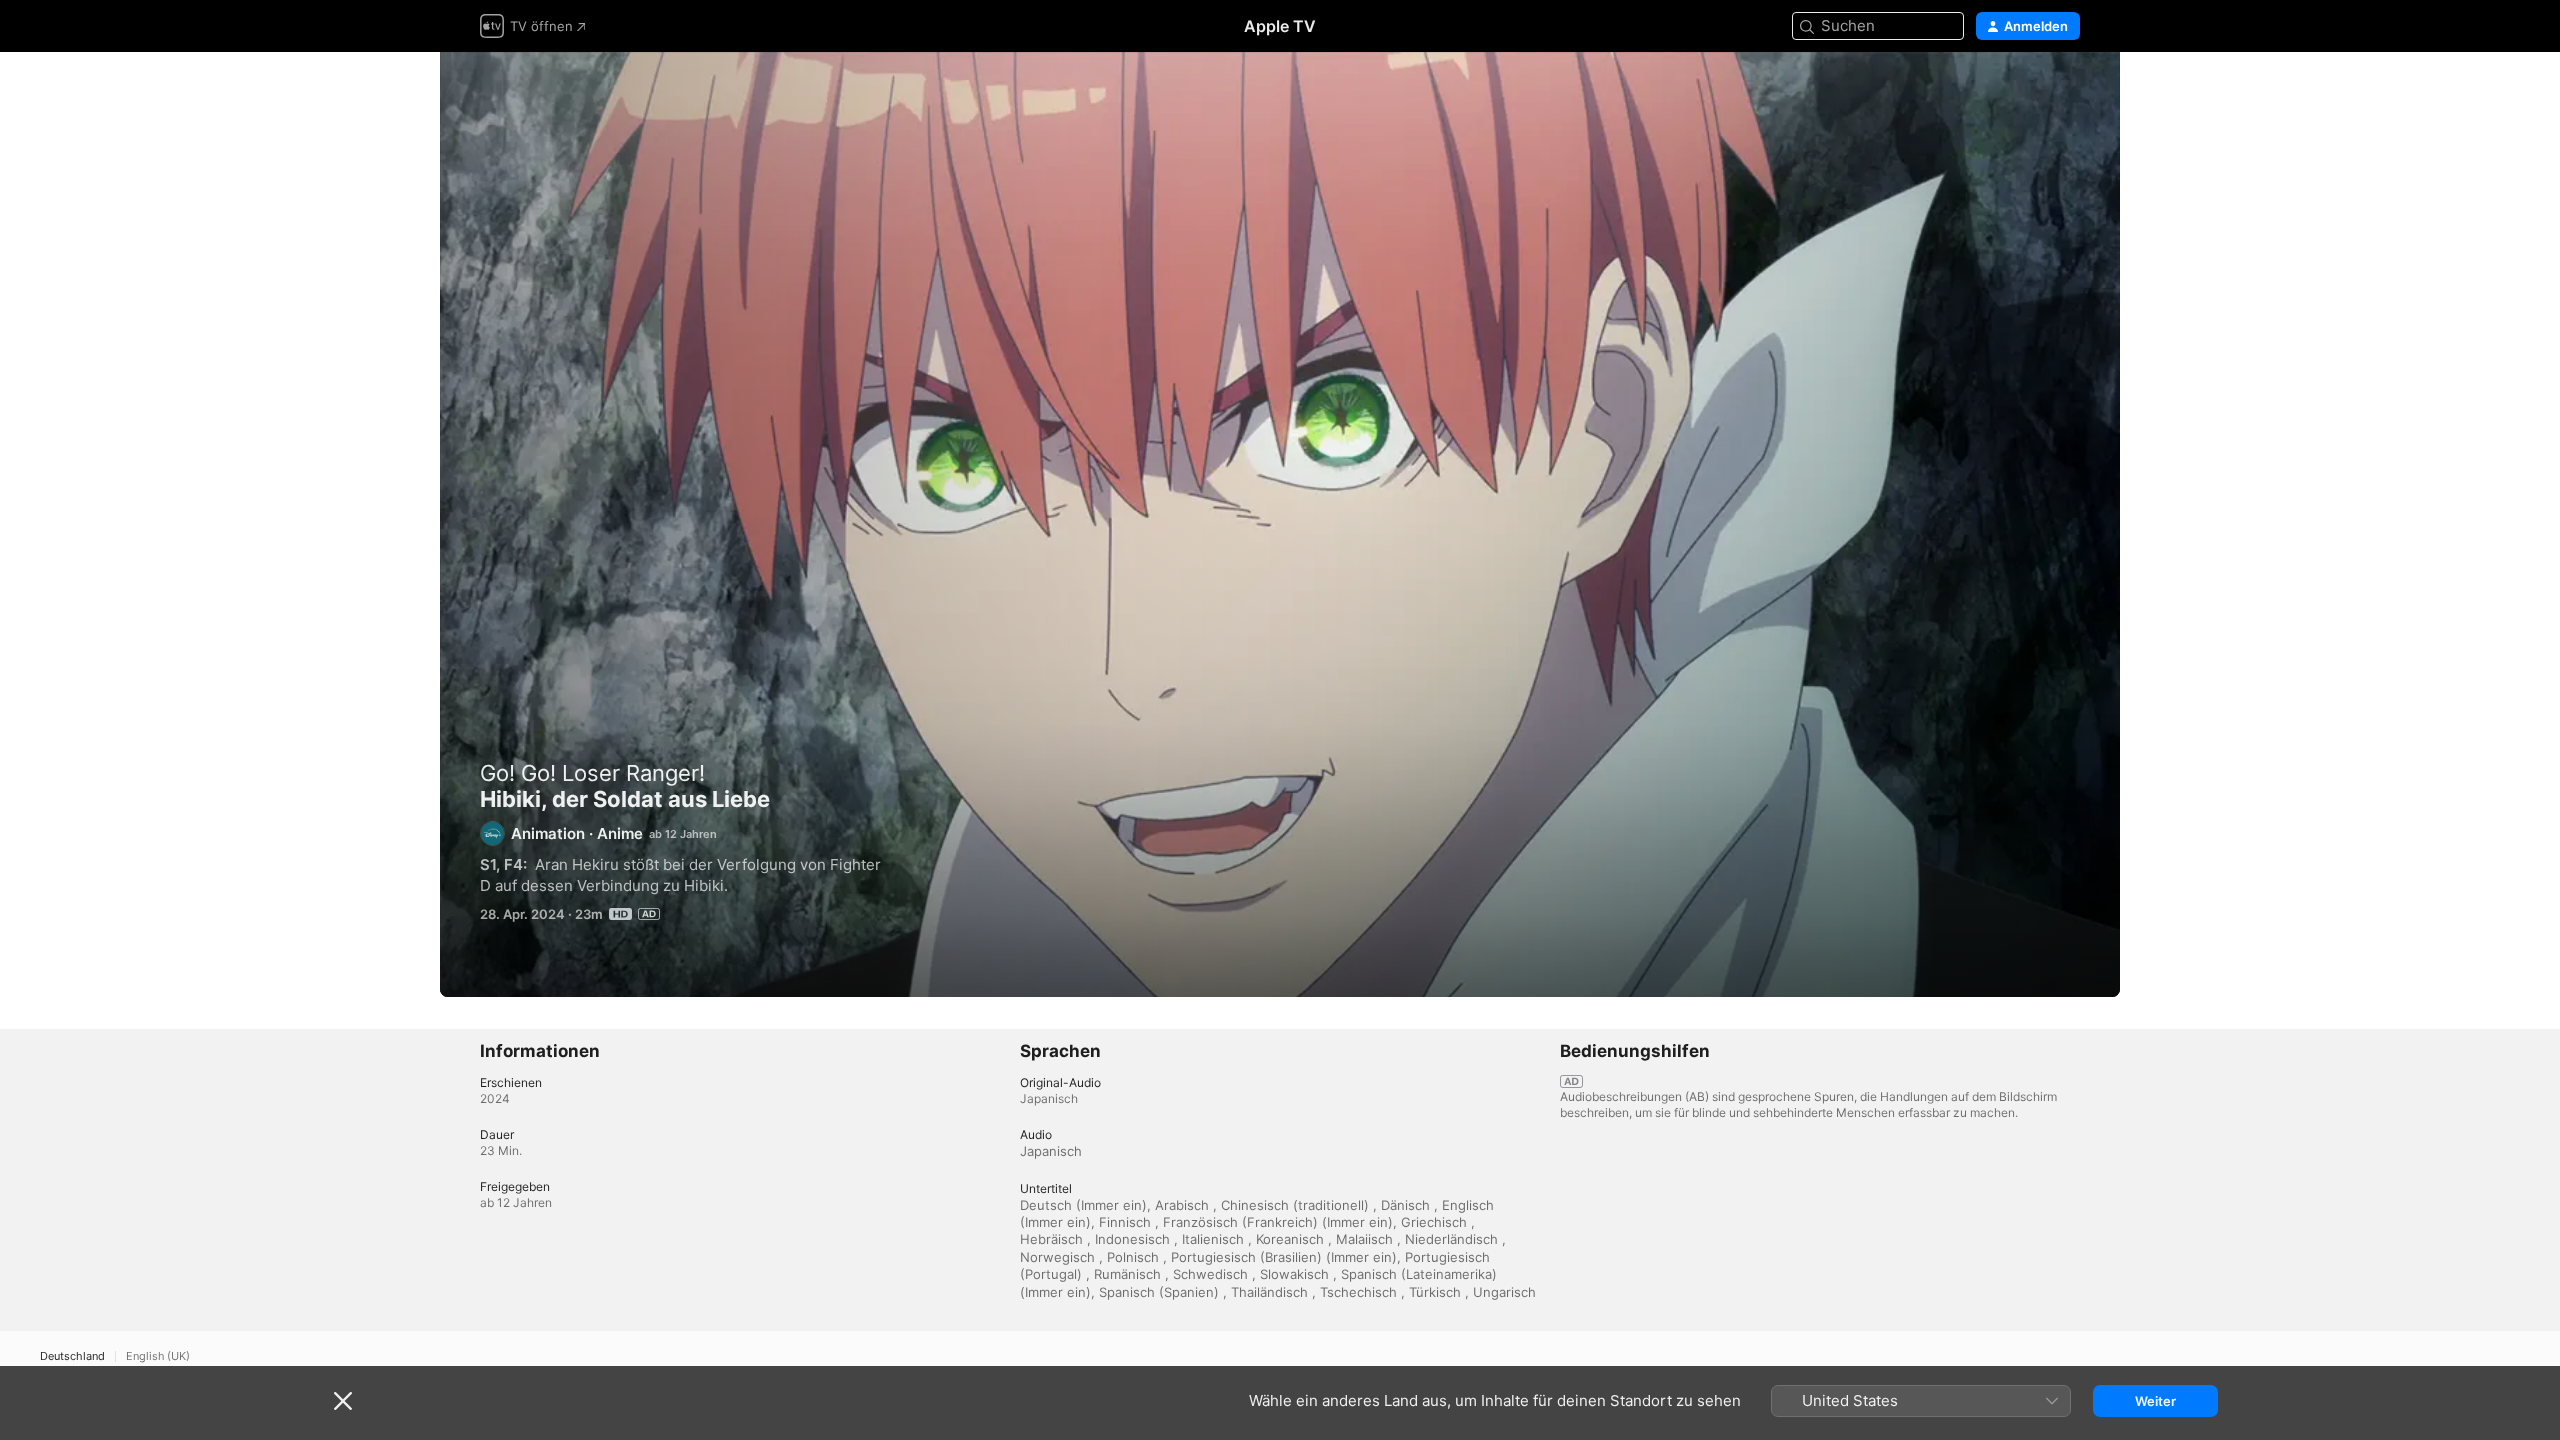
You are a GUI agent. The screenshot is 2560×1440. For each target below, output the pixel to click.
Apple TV (1280, 26)
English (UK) (158, 1356)
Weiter (2155, 1401)
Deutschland (72, 1356)
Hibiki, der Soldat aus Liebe (1280, 525)
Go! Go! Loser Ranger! (592, 773)
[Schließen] (343, 1401)
